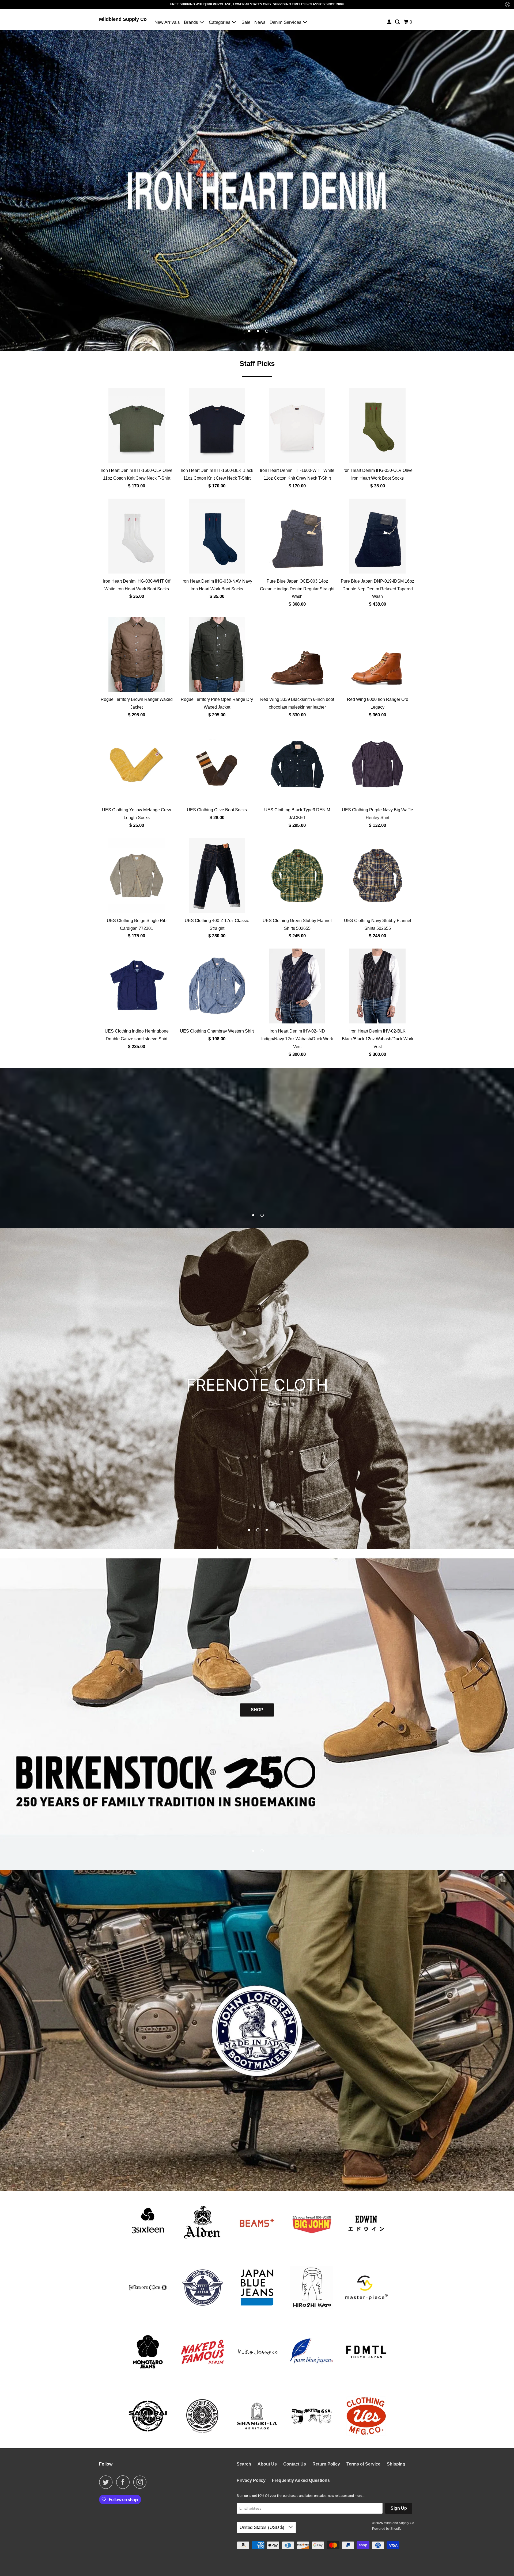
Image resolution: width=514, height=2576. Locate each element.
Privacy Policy (251, 2480)
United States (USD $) (263, 2527)
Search (244, 2464)
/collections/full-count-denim (257, 1148)
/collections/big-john (257, 1389)
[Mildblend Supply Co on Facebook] (124, 2482)
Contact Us (295, 2464)
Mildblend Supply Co (123, 19)
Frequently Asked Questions (301, 2480)
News (260, 22)
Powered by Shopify (387, 2529)
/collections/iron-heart (257, 190)
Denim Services (286, 22)
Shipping (396, 2464)
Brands (192, 22)
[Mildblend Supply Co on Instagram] (141, 2482)
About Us (267, 2464)
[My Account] (390, 22)
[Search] (398, 22)
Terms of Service (363, 2464)
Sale (246, 22)
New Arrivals (167, 22)
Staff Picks (257, 364)
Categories (220, 22)
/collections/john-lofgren (257, 2031)
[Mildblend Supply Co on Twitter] (107, 2482)
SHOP (257, 1710)
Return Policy (326, 2464)
